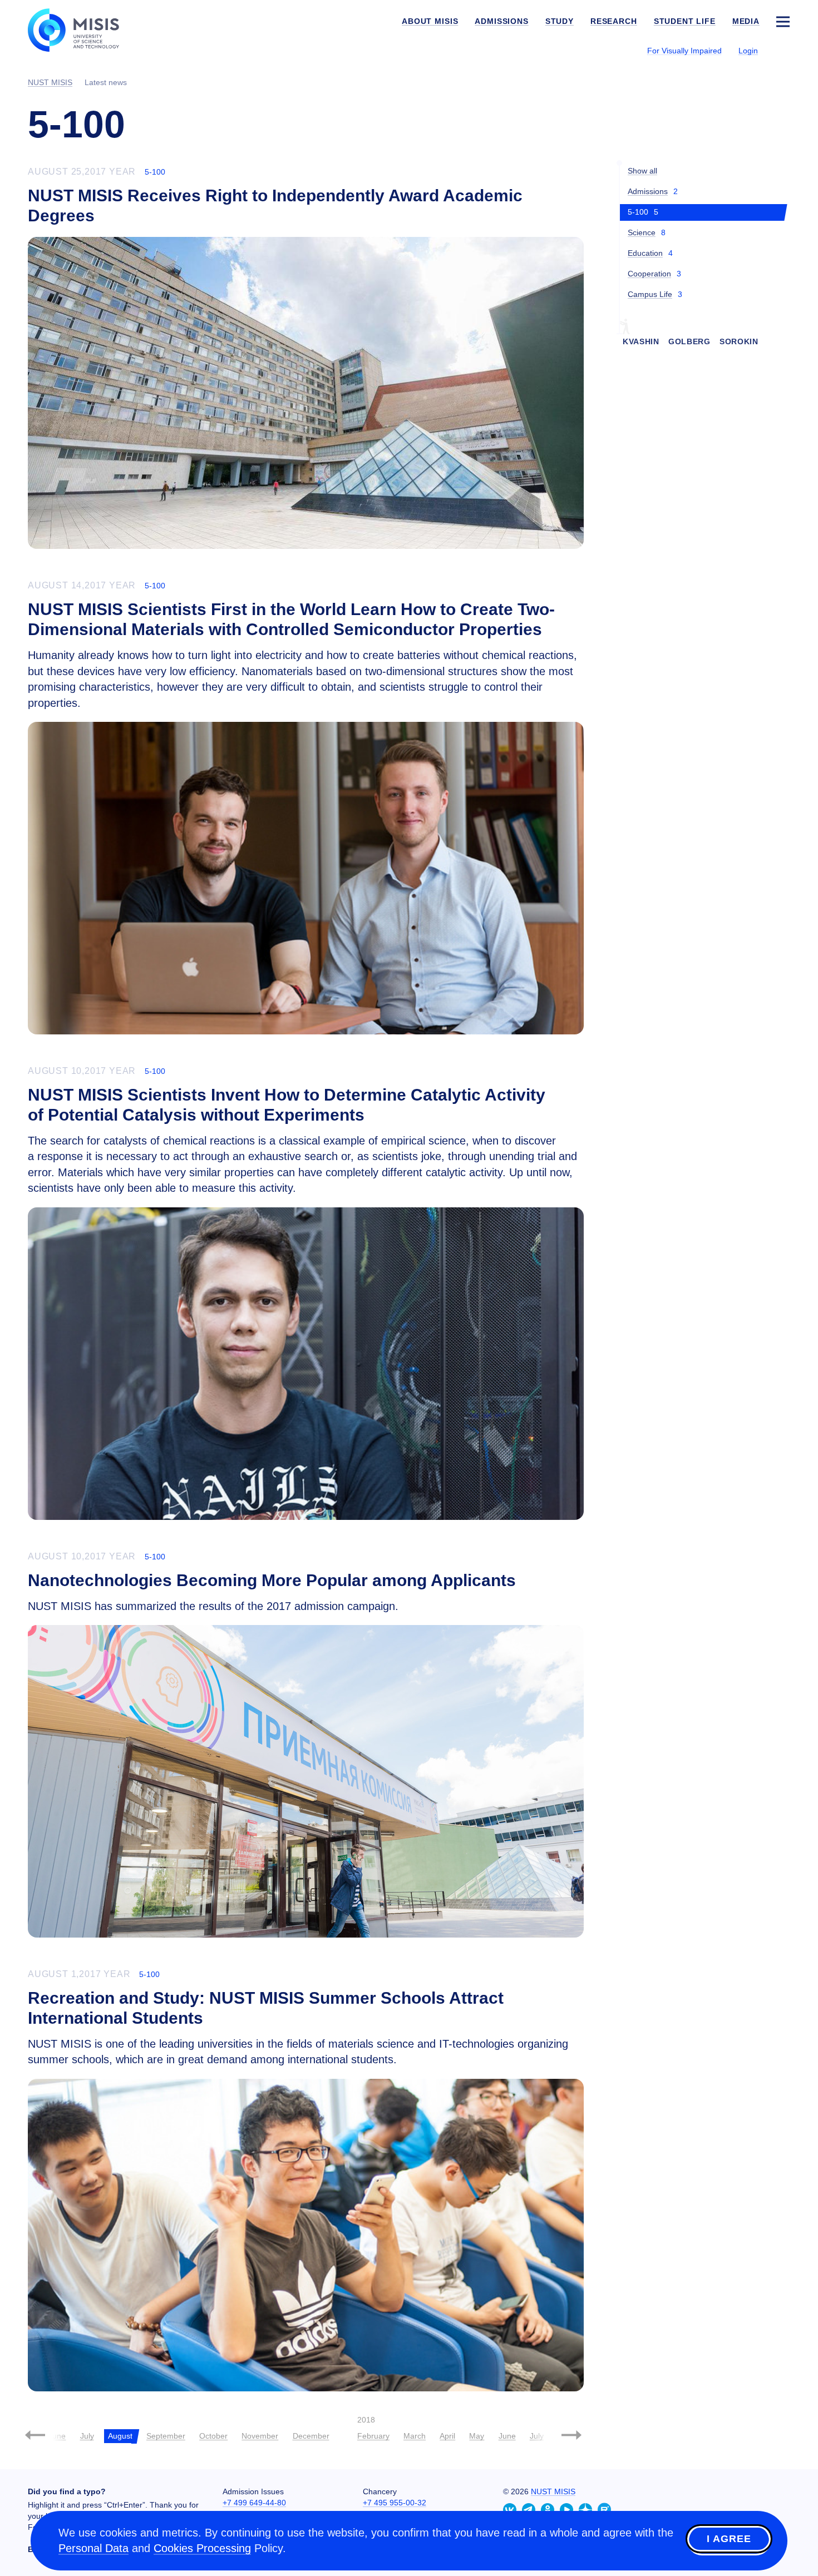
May (477, 2436)
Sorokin (739, 341)
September (166, 2436)
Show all (642, 171)
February (373, 2436)
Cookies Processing (202, 2548)
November (260, 2436)
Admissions (648, 191)
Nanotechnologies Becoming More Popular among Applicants (272, 1580)
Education (645, 253)
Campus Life (650, 294)
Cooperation (649, 274)
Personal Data (93, 2548)
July (87, 2436)
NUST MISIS (553, 2491)
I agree (729, 2539)
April (447, 2436)
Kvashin (641, 341)
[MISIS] (82, 29)
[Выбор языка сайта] (782, 50)
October (213, 2436)
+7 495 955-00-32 (395, 2503)
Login (748, 51)
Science (642, 232)
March (415, 2436)
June (57, 2436)
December (311, 2436)
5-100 (155, 172)
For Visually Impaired (684, 51)
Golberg (689, 341)
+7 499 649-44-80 (254, 2503)
